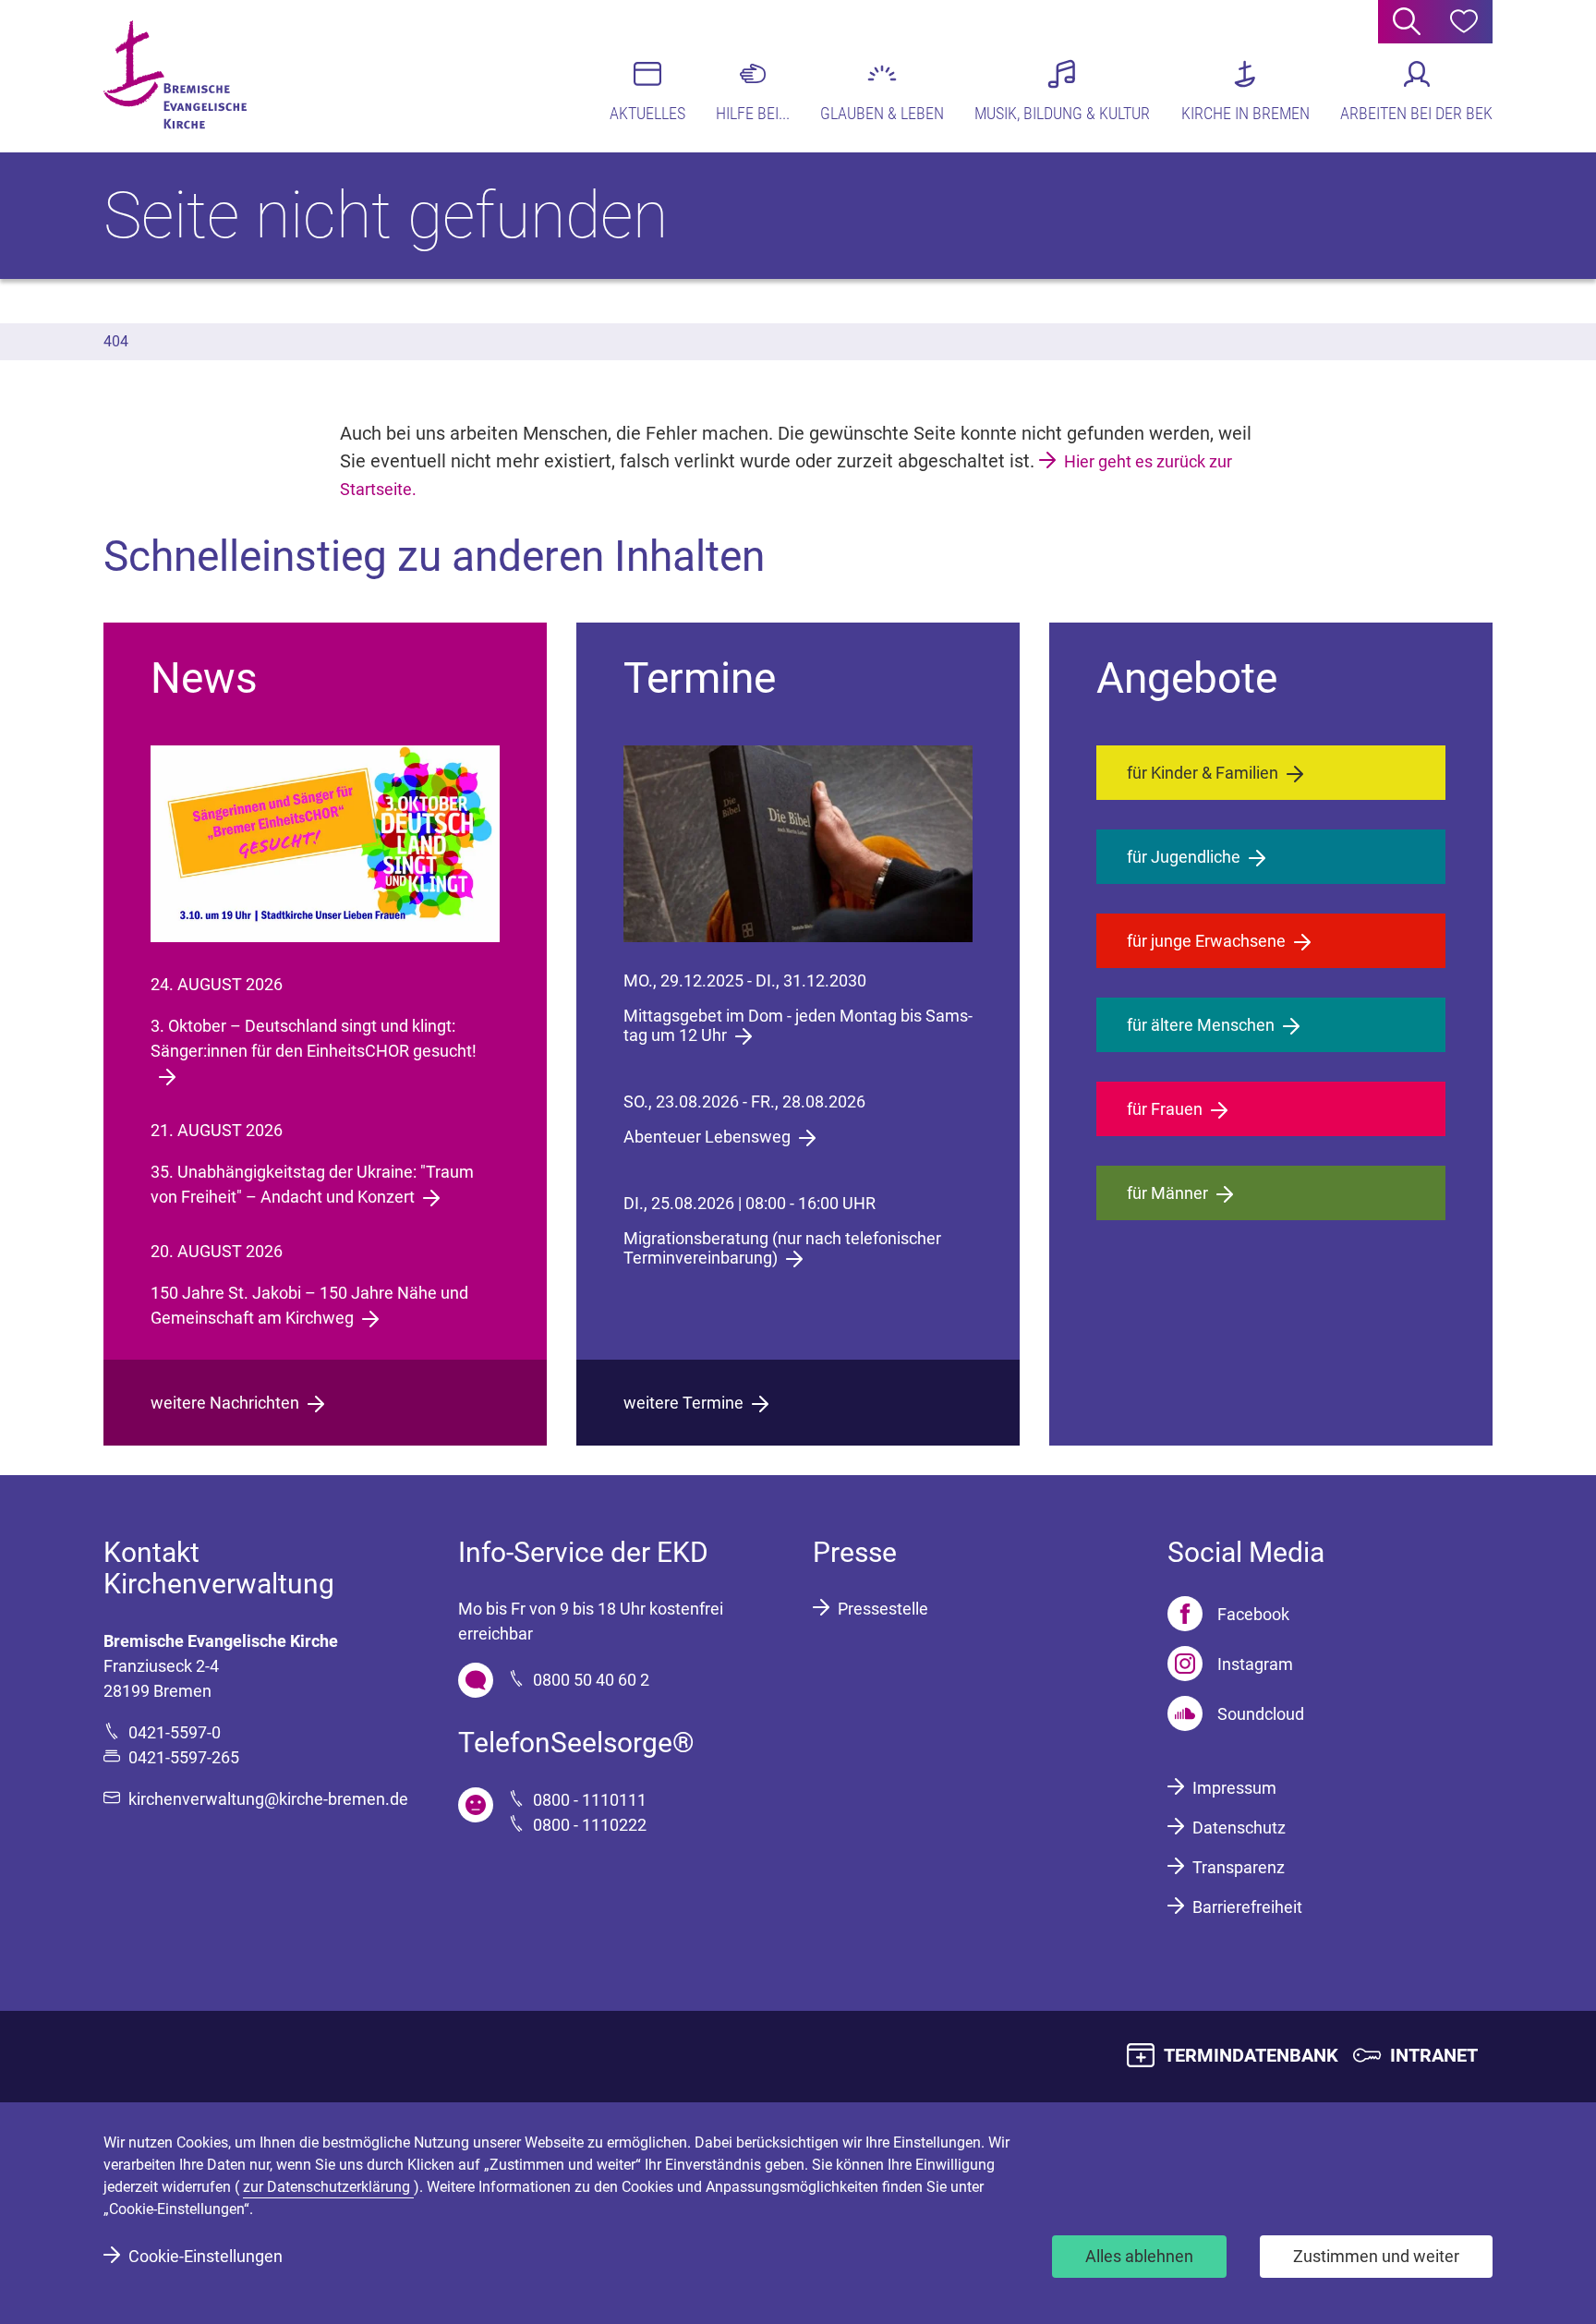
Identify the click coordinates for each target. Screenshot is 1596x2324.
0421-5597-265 (184, 1757)
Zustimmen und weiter (1376, 2256)
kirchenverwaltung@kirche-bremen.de (268, 1799)
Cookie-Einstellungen (206, 2256)
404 (116, 341)
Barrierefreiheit (1247, 1907)
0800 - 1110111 (590, 1800)
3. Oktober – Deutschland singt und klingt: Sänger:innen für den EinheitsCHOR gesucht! (314, 1038)
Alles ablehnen (1139, 2256)
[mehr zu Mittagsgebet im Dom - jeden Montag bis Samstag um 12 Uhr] (798, 844)
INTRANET (1434, 2055)
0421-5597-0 (175, 1732)
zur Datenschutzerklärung (328, 2187)
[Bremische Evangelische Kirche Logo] (175, 75)
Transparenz (1239, 1867)
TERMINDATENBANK (1251, 2055)
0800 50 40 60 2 (591, 1680)
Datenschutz (1239, 1828)
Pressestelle (883, 1609)
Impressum (1234, 1788)
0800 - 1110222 (590, 1825)
